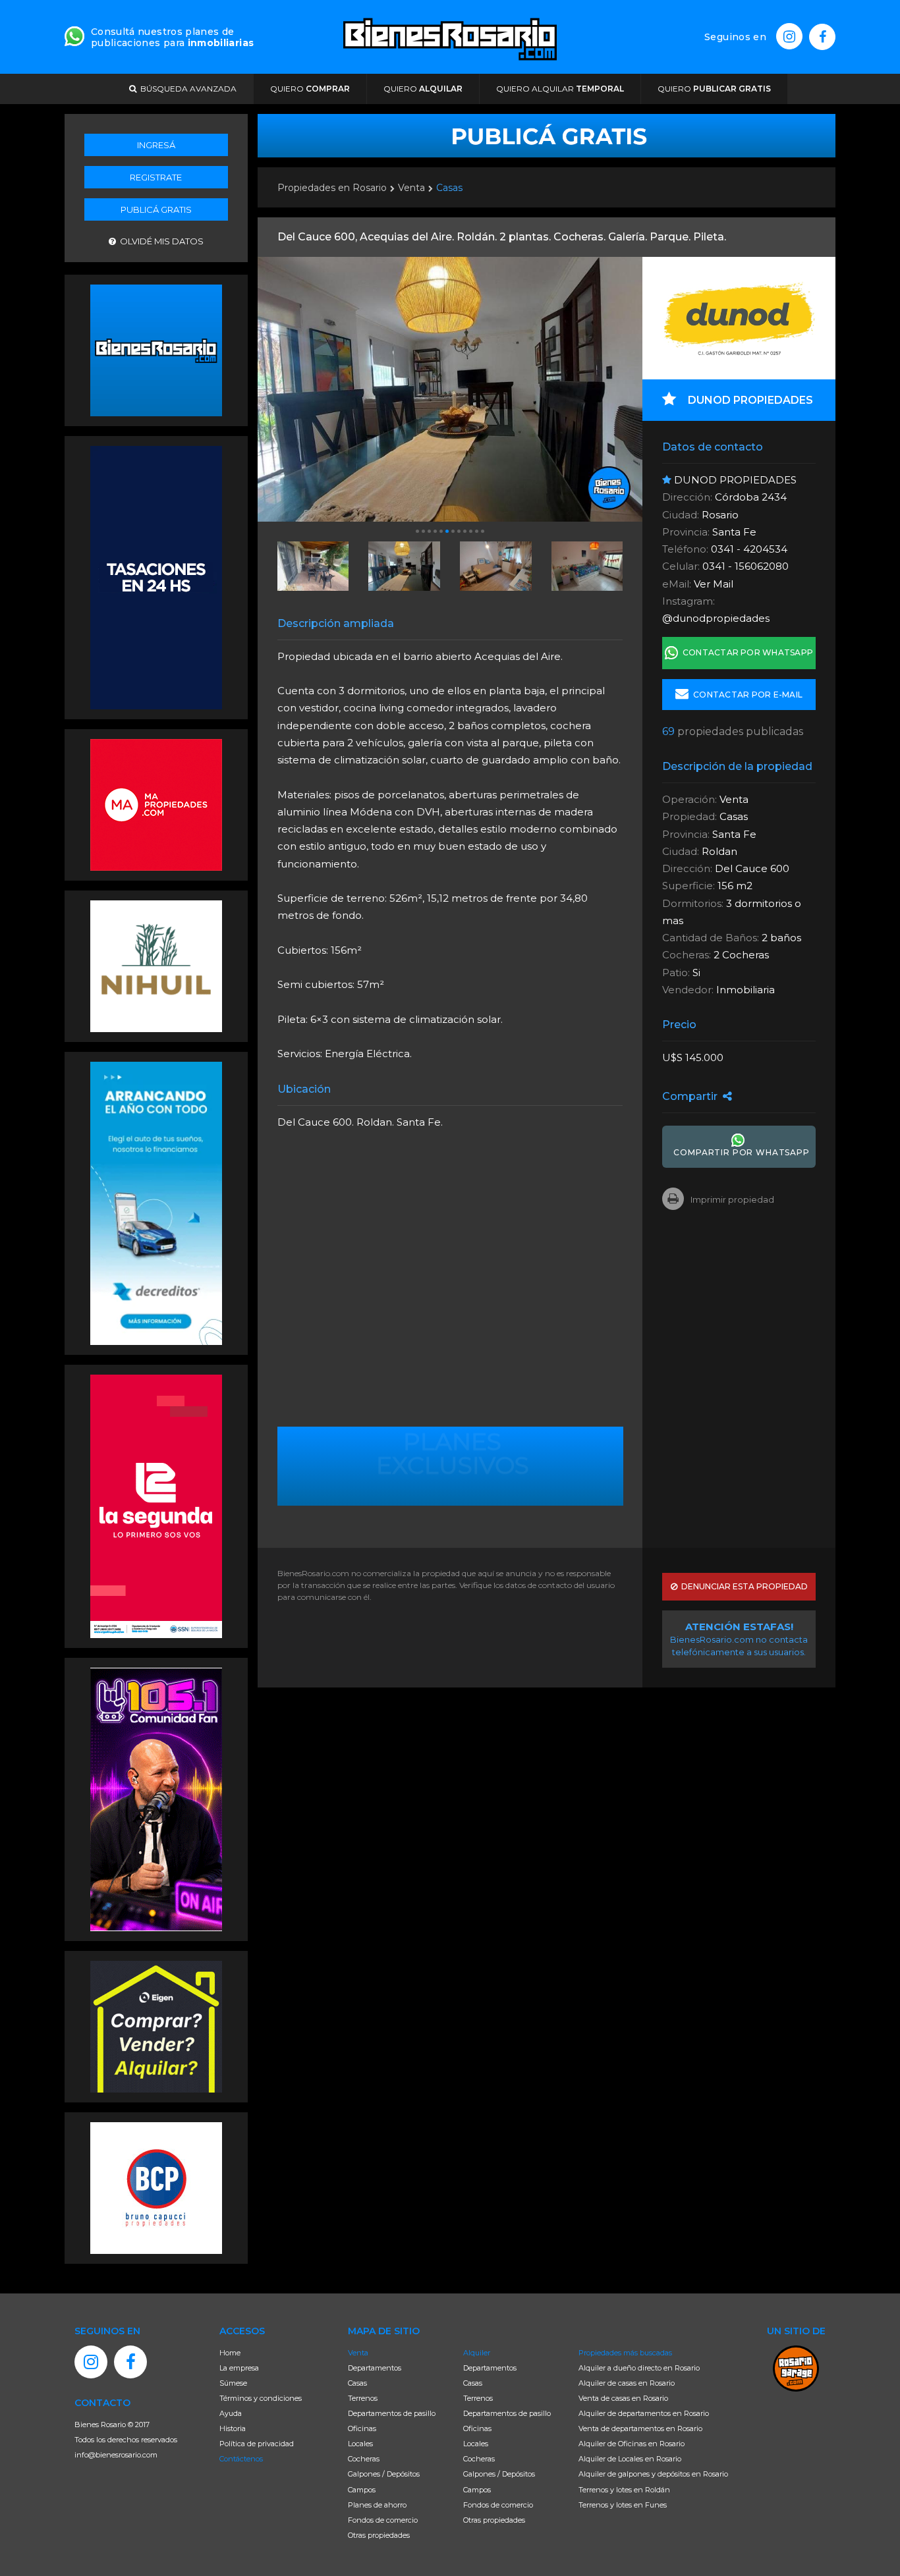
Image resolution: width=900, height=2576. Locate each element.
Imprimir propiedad (732, 1199)
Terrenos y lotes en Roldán (624, 2490)
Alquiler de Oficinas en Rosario (632, 2444)
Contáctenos (241, 2459)
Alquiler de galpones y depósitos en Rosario (653, 2474)
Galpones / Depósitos (384, 2474)
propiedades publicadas (733, 732)
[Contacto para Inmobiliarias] (74, 35)
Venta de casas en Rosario (623, 2398)
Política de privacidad (257, 2444)
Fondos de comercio (383, 2520)
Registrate (156, 177)
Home (230, 2353)
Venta (411, 188)
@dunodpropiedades (716, 618)
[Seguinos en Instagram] (789, 36)
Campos (362, 2490)
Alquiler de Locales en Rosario (630, 2459)
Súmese (233, 2383)
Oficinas (362, 2428)
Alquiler (477, 2353)
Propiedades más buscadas (625, 2353)
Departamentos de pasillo (392, 2413)
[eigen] (156, 2025)
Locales (360, 2444)
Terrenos (363, 2398)
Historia (233, 2428)
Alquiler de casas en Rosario (627, 2383)
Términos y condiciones (261, 2398)
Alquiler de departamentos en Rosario (644, 2413)
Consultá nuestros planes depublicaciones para (172, 37)
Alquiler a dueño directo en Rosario (639, 2368)
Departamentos (375, 2368)
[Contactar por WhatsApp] (156, 349)
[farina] (156, 576)
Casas (449, 188)
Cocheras (364, 2459)
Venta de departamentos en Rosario (640, 2428)
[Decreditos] (156, 1202)
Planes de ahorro (377, 2505)
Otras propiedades (379, 2535)
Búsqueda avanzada (186, 89)
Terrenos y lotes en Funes (623, 2505)
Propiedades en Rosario (332, 188)
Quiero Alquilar (560, 89)
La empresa (239, 2368)
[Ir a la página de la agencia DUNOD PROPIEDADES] (739, 318)
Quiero (310, 89)
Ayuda (231, 2413)
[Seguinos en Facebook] (822, 37)
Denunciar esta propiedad (743, 1586)
